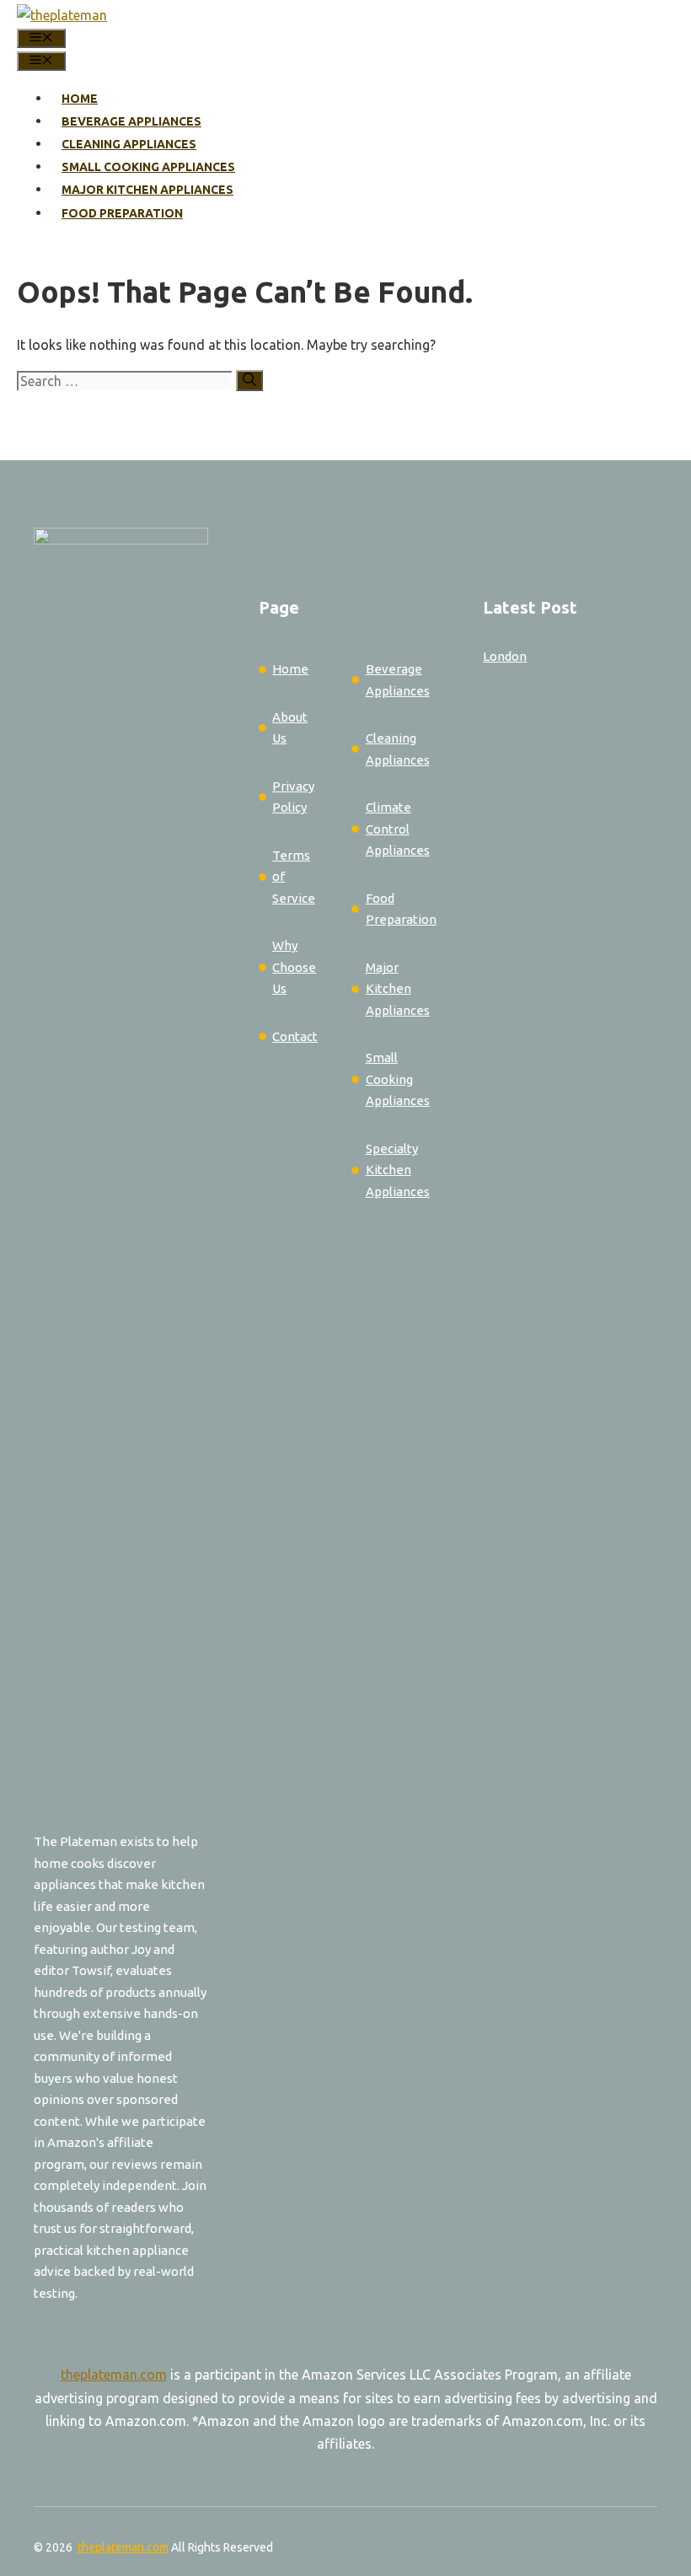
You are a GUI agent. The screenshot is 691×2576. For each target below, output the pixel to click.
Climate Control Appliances (398, 829)
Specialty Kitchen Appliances (398, 1170)
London (505, 656)
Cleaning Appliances (129, 144)
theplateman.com (114, 2375)
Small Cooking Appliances (148, 167)
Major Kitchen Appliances (147, 190)
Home (80, 99)
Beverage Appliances (131, 121)
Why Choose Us (294, 967)
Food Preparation (122, 213)
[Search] (249, 381)
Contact (295, 1036)
